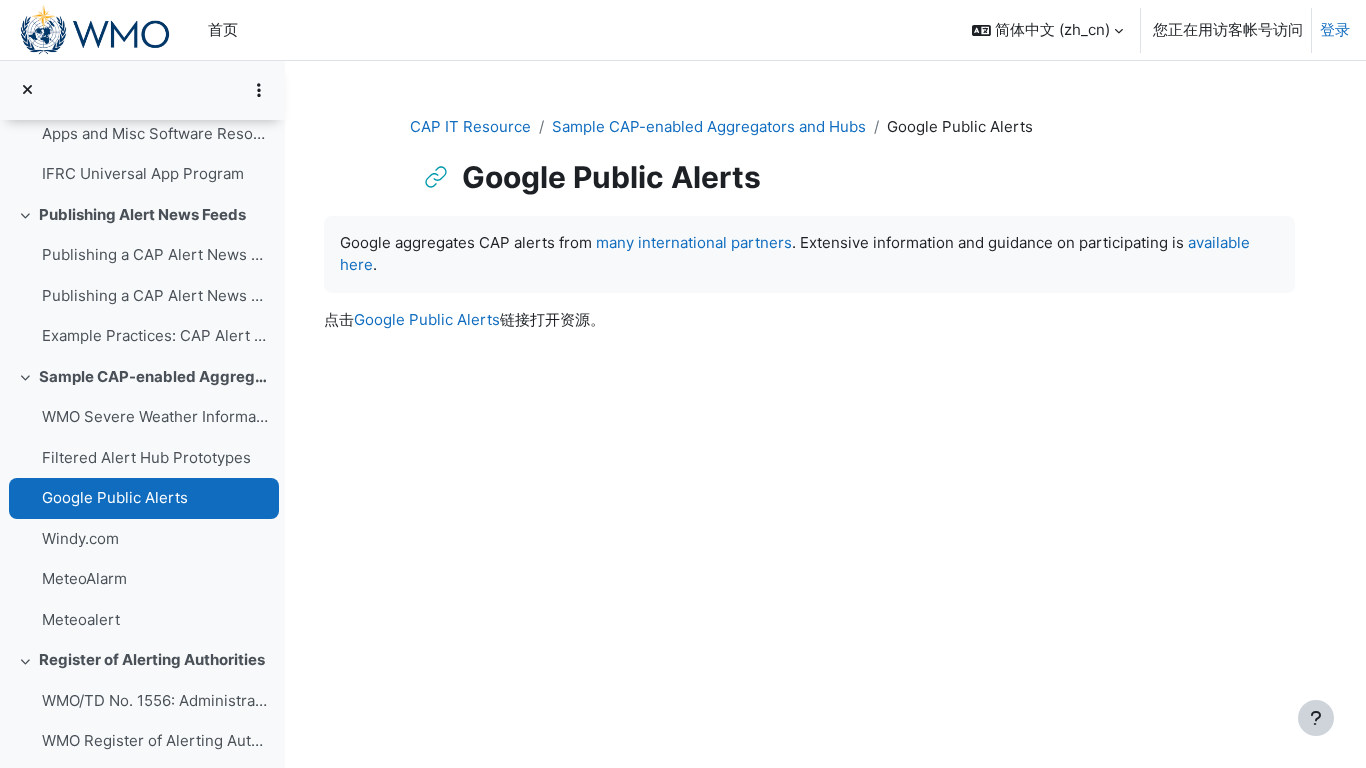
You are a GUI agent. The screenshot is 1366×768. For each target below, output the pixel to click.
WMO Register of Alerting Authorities (155, 740)
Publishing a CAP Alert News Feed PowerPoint (155, 295)
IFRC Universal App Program (143, 173)
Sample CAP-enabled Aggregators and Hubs (154, 376)
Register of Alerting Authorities (152, 659)
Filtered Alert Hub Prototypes (146, 457)
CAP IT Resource (470, 126)
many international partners (694, 242)
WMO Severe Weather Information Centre (155, 416)
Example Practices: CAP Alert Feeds (155, 335)
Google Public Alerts (115, 497)
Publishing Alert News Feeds (142, 214)
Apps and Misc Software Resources (155, 133)
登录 (1335, 29)
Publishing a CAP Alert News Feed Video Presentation (155, 254)
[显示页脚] (1316, 718)
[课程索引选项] (259, 90)
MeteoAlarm (84, 578)
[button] (1047, 30)
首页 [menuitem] (223, 29)
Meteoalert (81, 619)
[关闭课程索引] (27, 90)
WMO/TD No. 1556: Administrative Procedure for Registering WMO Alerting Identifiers (155, 700)
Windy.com (80, 538)
